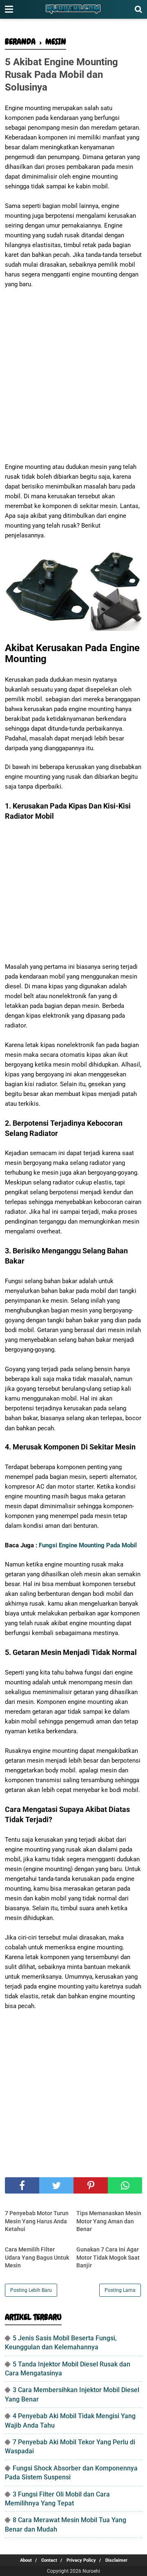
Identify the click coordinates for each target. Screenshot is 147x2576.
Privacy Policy (81, 2560)
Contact (49, 2560)
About (26, 2560)
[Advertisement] (73, 371)
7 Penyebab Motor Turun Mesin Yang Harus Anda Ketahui (37, 2221)
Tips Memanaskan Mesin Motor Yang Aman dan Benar (109, 2221)
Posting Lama (120, 2290)
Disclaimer (116, 2560)
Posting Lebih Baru (31, 2290)
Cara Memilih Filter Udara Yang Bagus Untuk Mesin (37, 2257)
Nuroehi (91, 2571)
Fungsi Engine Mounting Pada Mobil (88, 1545)
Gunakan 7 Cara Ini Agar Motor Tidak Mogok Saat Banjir (108, 2257)
